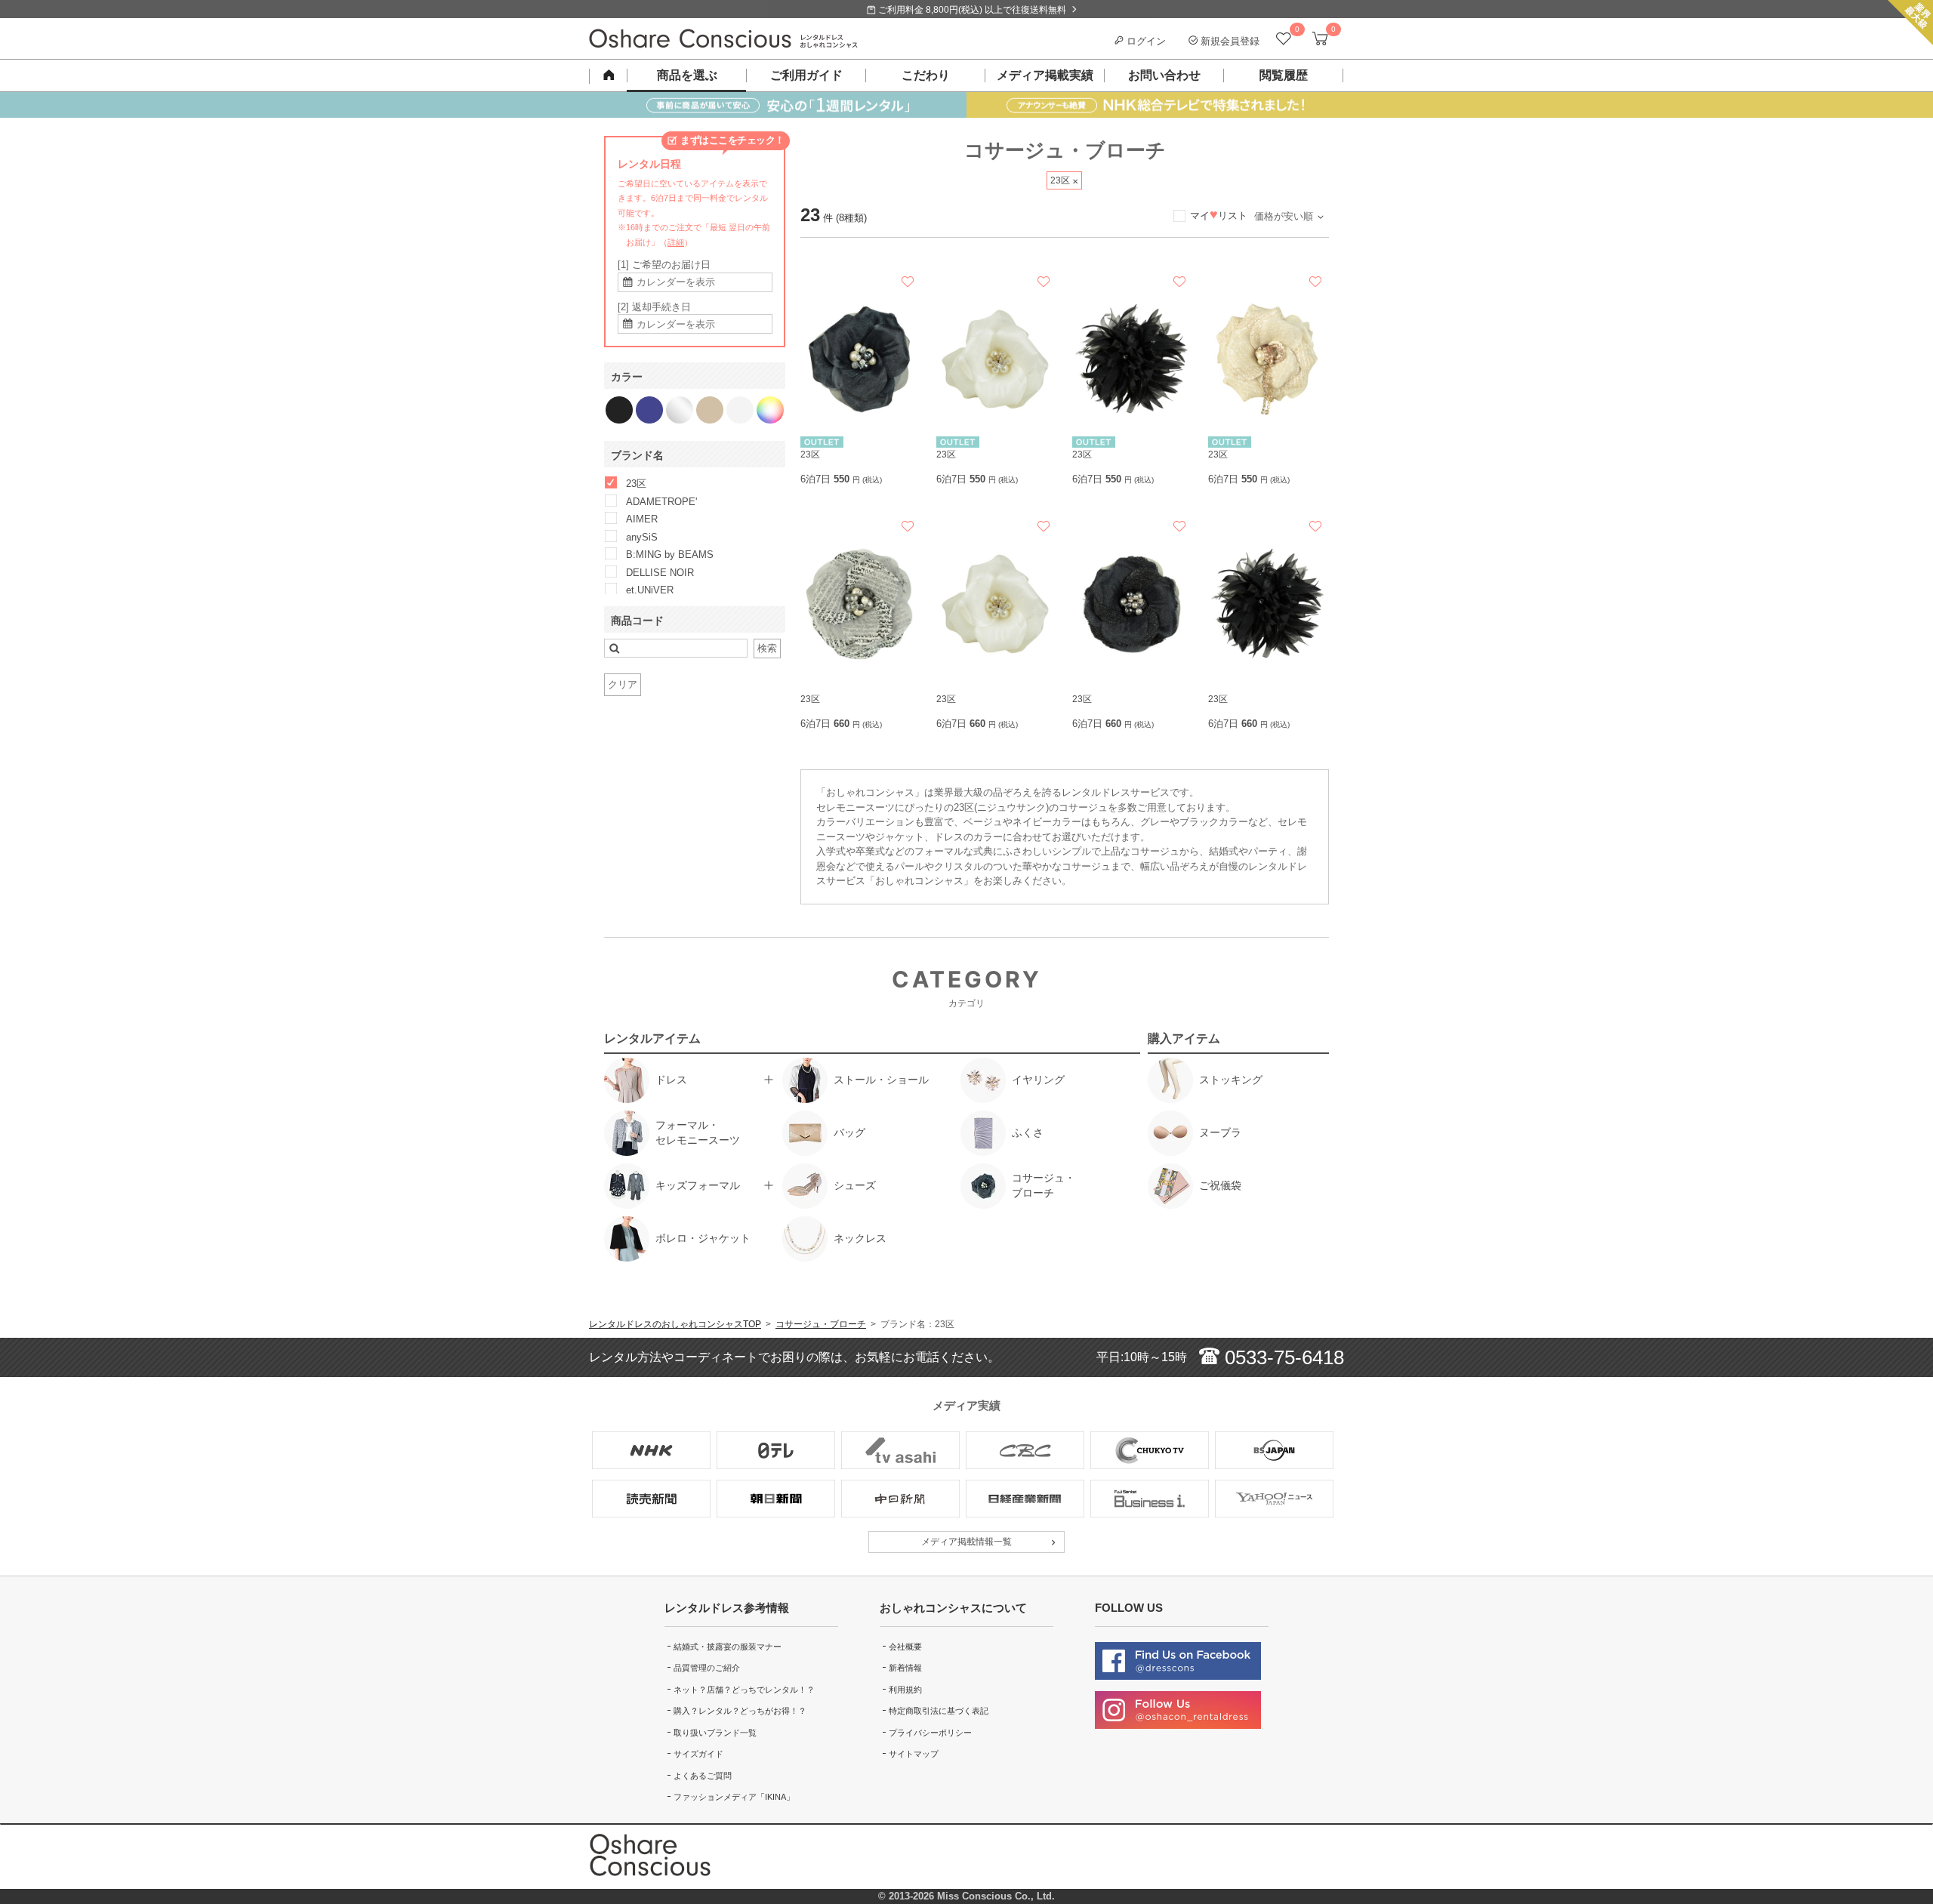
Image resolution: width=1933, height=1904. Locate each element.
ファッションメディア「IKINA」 (734, 1797)
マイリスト (1219, 216)
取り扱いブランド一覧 (715, 1733)
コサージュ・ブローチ (821, 1324)
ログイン (1145, 41)
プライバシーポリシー (930, 1733)
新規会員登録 (1229, 41)
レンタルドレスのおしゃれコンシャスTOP (675, 1324)
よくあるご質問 (703, 1776)
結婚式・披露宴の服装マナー (728, 1647)
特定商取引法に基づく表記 (939, 1711)
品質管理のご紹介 (707, 1668)
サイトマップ (914, 1754)
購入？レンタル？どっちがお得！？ (740, 1711)
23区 (1061, 180)
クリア (623, 684)
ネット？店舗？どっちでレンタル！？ (744, 1690)
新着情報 (905, 1668)
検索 (767, 648)
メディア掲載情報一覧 (966, 1542)
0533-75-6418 (1282, 1357)
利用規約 (905, 1690)
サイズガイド (698, 1754)
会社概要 (905, 1647)
